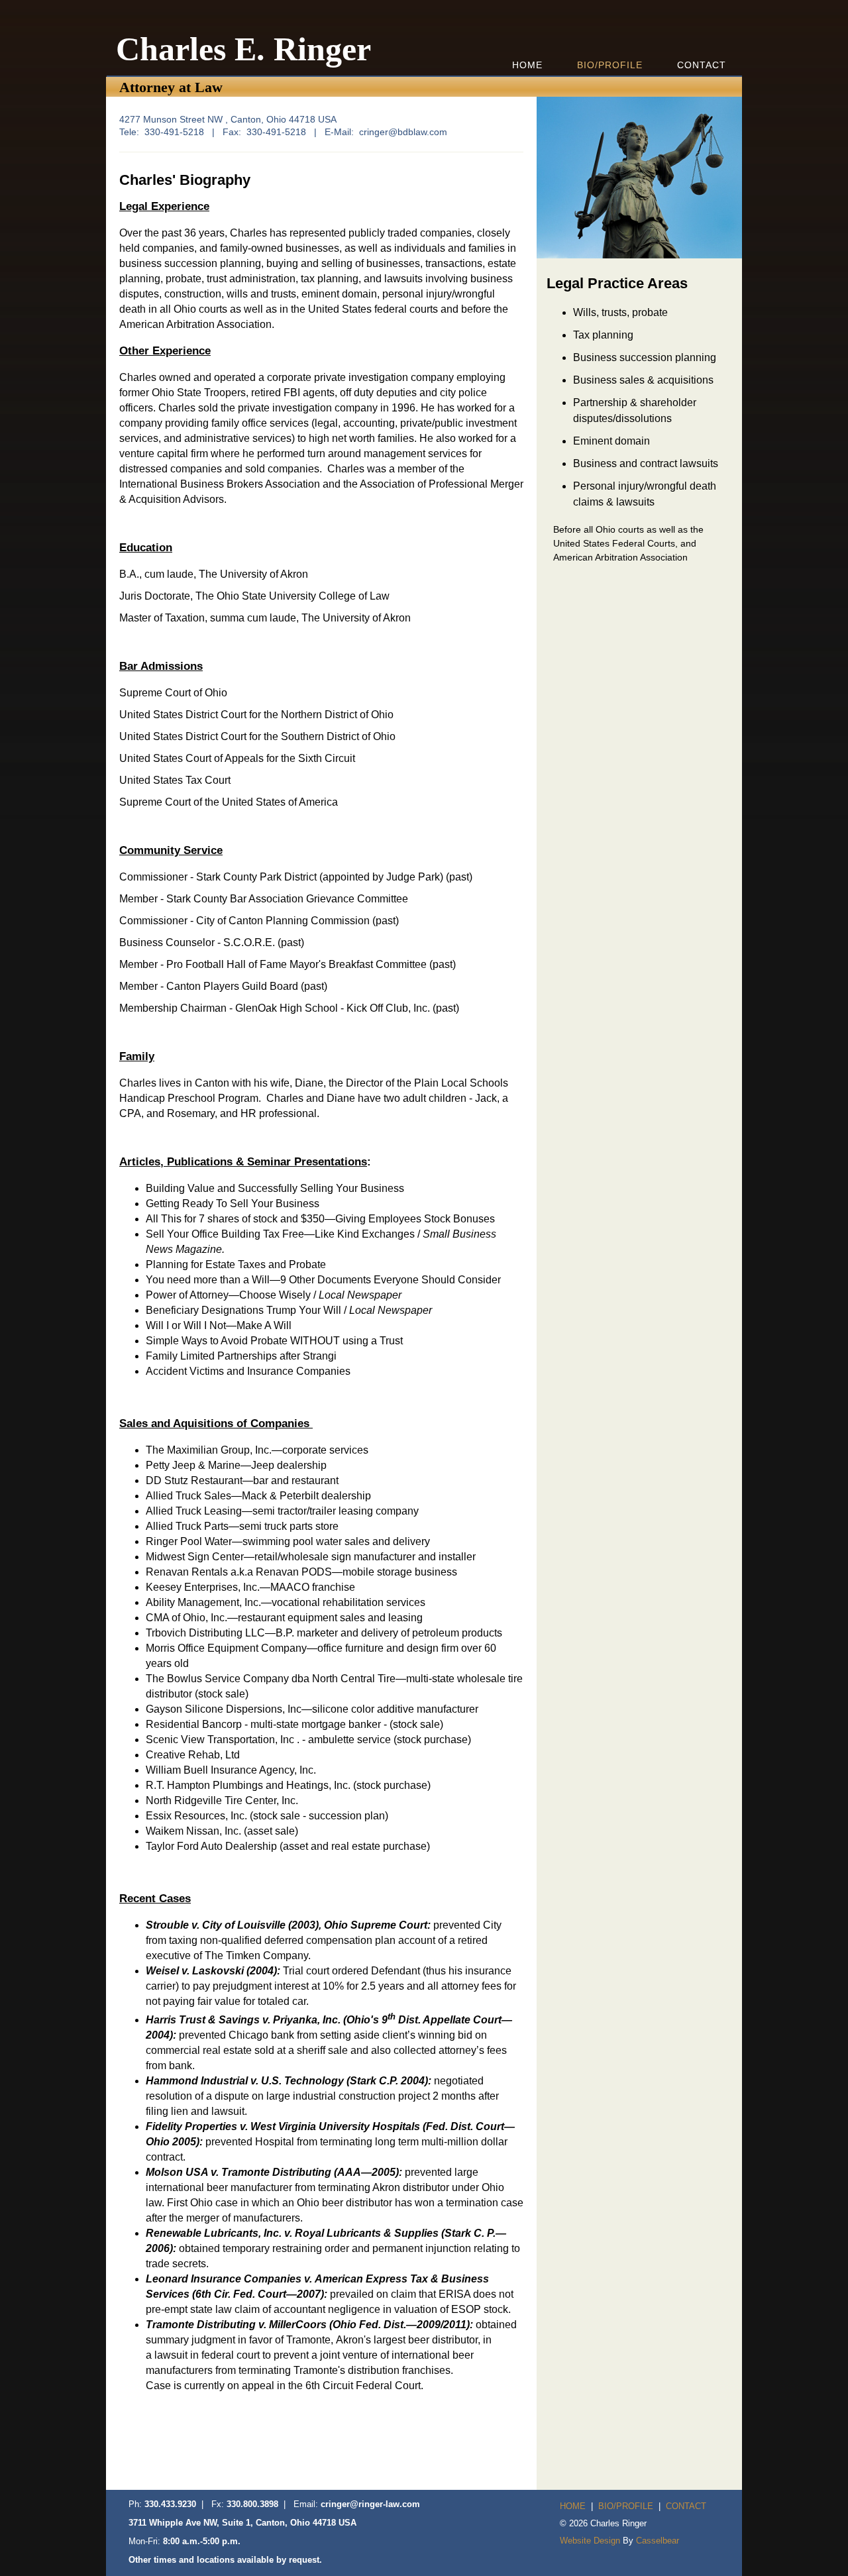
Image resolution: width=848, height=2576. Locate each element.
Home (527, 65)
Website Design (590, 2541)
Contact (702, 65)
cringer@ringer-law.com (370, 2504)
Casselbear (658, 2541)
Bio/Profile (610, 65)
